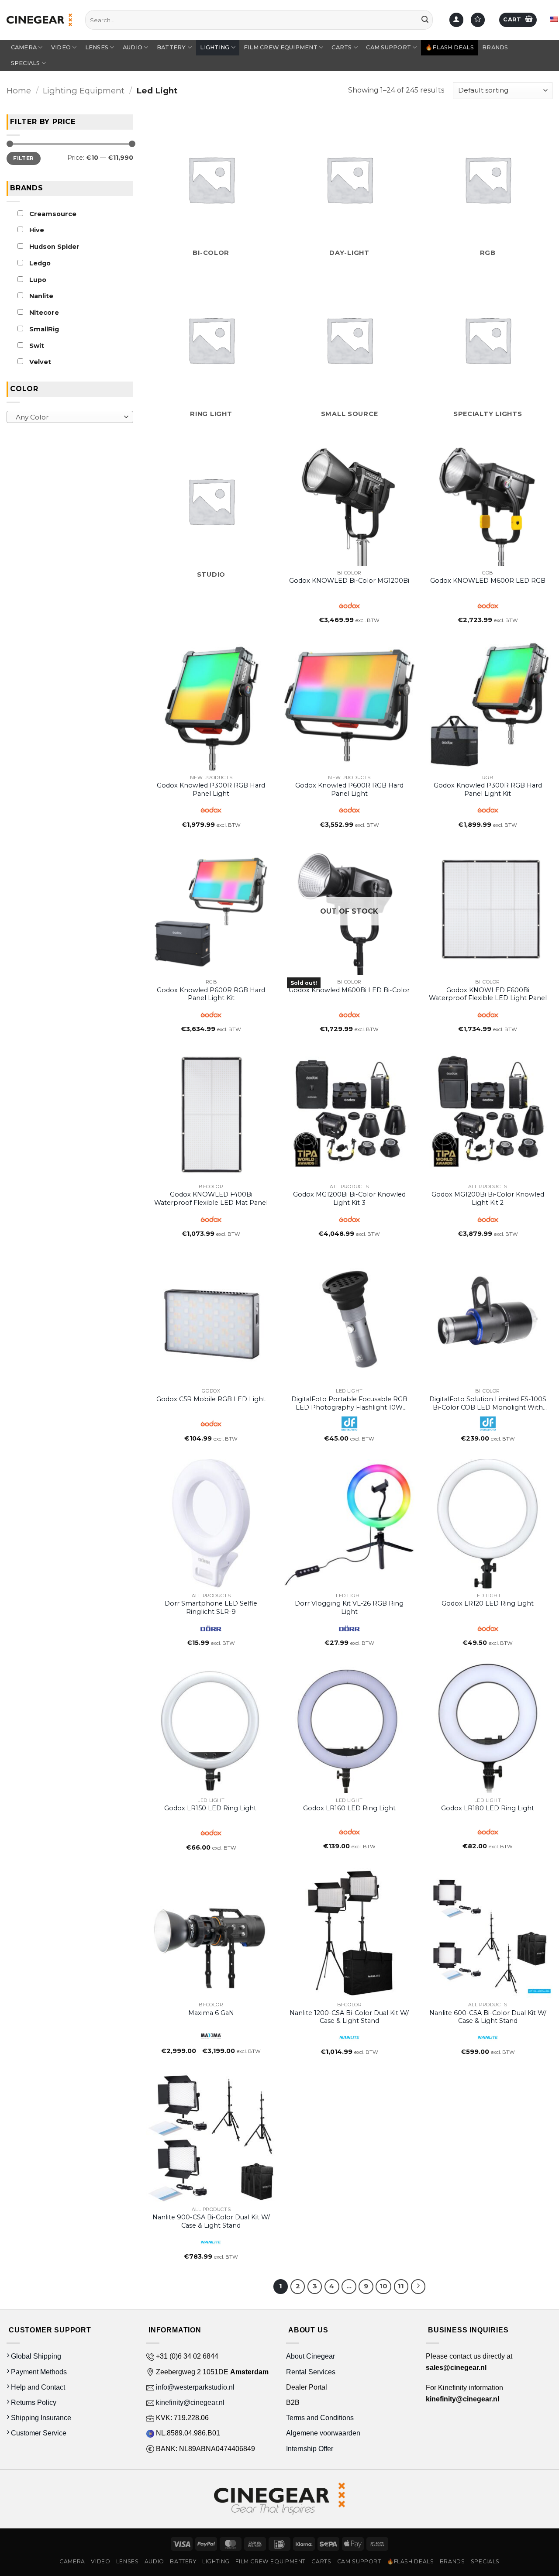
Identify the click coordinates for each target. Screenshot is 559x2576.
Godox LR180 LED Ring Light (488, 1808)
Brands (495, 47)
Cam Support (388, 47)
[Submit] (425, 20)
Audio (133, 47)
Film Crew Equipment (281, 47)
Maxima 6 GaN (211, 2013)
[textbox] (68, 417)
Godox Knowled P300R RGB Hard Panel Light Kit (488, 789)
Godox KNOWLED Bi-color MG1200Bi (349, 581)
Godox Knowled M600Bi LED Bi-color (349, 990)
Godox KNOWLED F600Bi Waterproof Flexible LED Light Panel (488, 994)
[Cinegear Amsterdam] (39, 20)
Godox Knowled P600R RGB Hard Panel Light (349, 789)
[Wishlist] (478, 20)
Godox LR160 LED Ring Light (349, 1808)
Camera (24, 47)
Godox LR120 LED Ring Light (488, 1603)
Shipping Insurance (40, 2418)
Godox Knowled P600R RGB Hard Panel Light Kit (211, 994)
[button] (518, 20)
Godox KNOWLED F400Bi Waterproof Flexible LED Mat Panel (211, 1199)
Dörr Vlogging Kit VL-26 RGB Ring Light (349, 1608)
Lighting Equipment (84, 91)
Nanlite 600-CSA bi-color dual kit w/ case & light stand (488, 2017)
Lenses (97, 47)
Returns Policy (33, 2402)
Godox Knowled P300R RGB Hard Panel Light (211, 789)
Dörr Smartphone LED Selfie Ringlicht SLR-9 (211, 1608)
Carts (342, 47)
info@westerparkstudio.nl (194, 2387)
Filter (23, 158)
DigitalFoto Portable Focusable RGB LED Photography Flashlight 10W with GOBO (349, 1403)
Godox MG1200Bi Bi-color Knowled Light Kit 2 (488, 1199)
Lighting (215, 47)
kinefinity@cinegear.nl (189, 2402)
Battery (171, 47)
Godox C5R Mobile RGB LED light (211, 1399)
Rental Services (311, 2372)
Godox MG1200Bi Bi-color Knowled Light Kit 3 (349, 1199)
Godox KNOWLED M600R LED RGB (488, 581)
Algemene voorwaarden (324, 2433)
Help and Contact (37, 2387)
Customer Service (38, 2433)
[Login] (456, 20)
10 (383, 2286)
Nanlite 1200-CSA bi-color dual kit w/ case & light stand (349, 2017)
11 (401, 2286)
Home (19, 91)
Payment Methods (38, 2372)
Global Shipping (35, 2356)
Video (61, 47)
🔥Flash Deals (450, 47)
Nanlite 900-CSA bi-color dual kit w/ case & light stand (211, 2221)
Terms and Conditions (320, 2418)
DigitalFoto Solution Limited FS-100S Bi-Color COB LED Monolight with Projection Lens (488, 1403)
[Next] (418, 2287)
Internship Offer (310, 2449)
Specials (26, 63)
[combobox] (70, 417)
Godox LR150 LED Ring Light (211, 1808)
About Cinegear (311, 2356)
